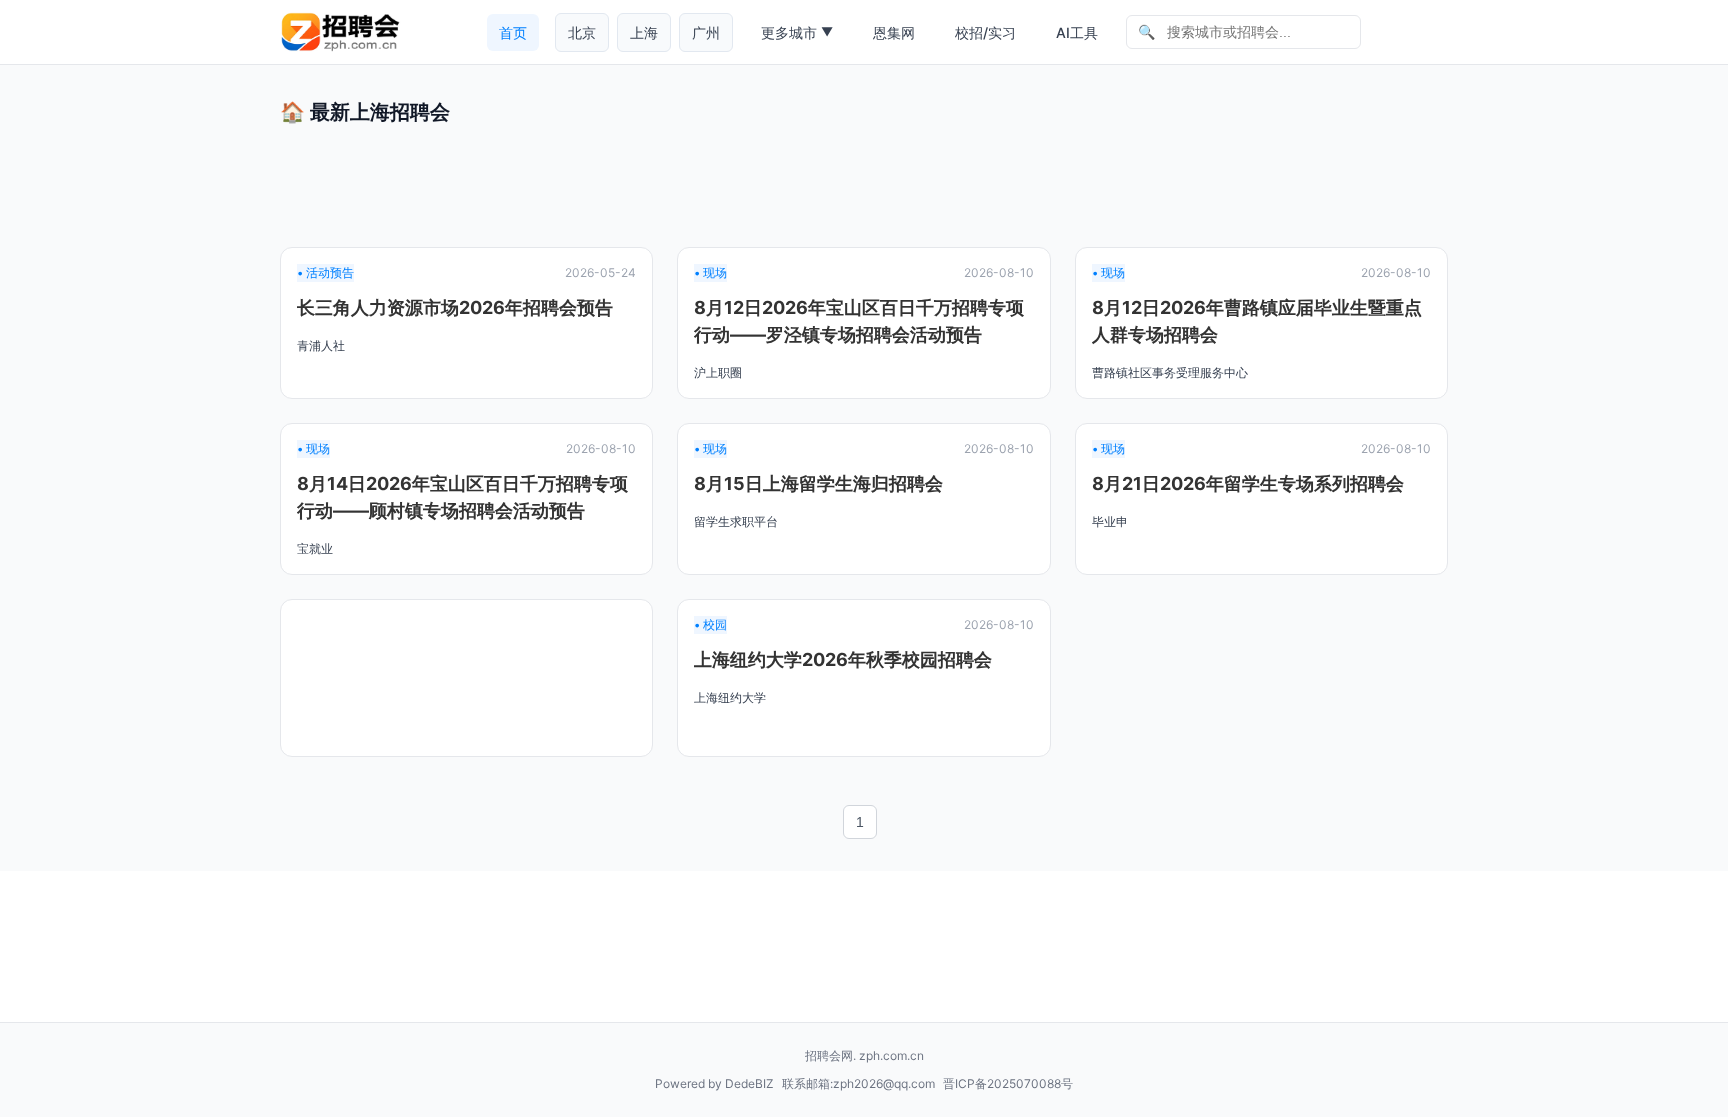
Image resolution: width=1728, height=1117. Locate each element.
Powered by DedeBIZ (714, 1083)
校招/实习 (985, 32)
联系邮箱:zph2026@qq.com (858, 1083)
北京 (582, 32)
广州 (706, 32)
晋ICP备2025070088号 (1008, 1083)
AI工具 (1077, 32)
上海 (644, 32)
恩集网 (894, 32)
